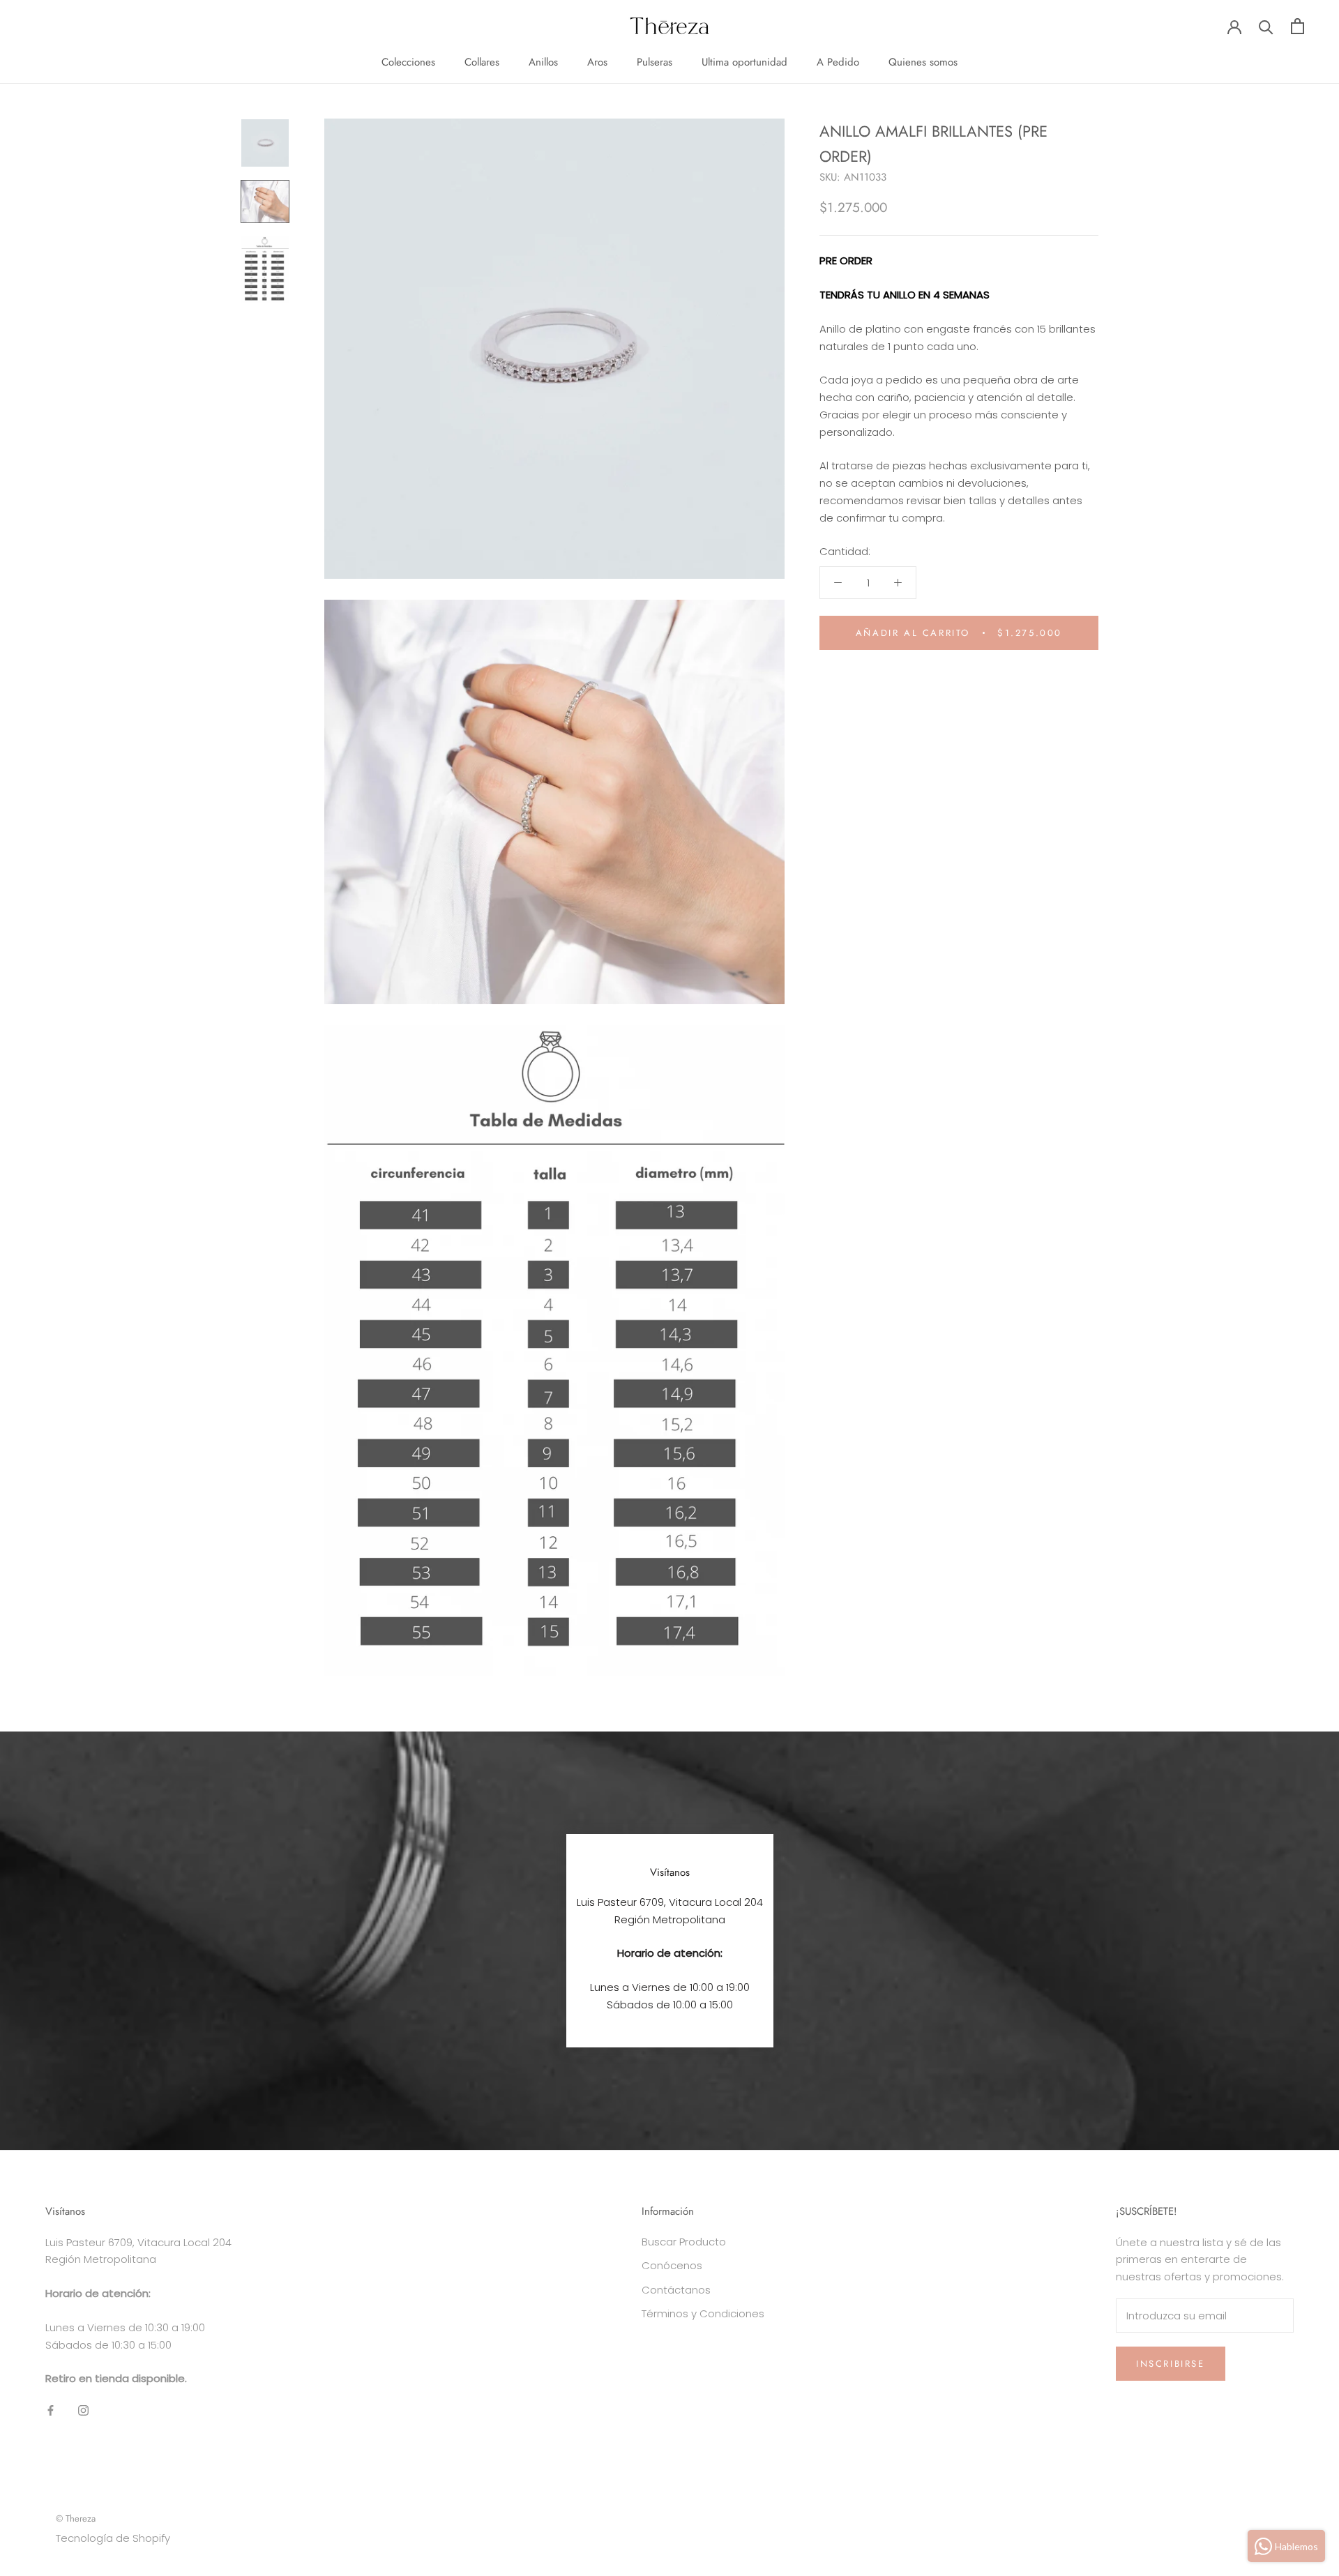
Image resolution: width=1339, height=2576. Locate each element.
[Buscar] (1266, 26)
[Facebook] (51, 2410)
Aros (597, 62)
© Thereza (76, 2518)
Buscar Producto (684, 2242)
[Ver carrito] (1298, 26)
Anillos (543, 62)
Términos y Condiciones (703, 2313)
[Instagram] (83, 2410)
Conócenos (672, 2265)
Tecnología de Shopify (113, 2538)
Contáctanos (676, 2290)
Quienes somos (923, 62)
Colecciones (408, 62)
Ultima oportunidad (744, 62)
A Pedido (838, 62)
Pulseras (655, 62)
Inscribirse (1171, 2364)
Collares (482, 62)
